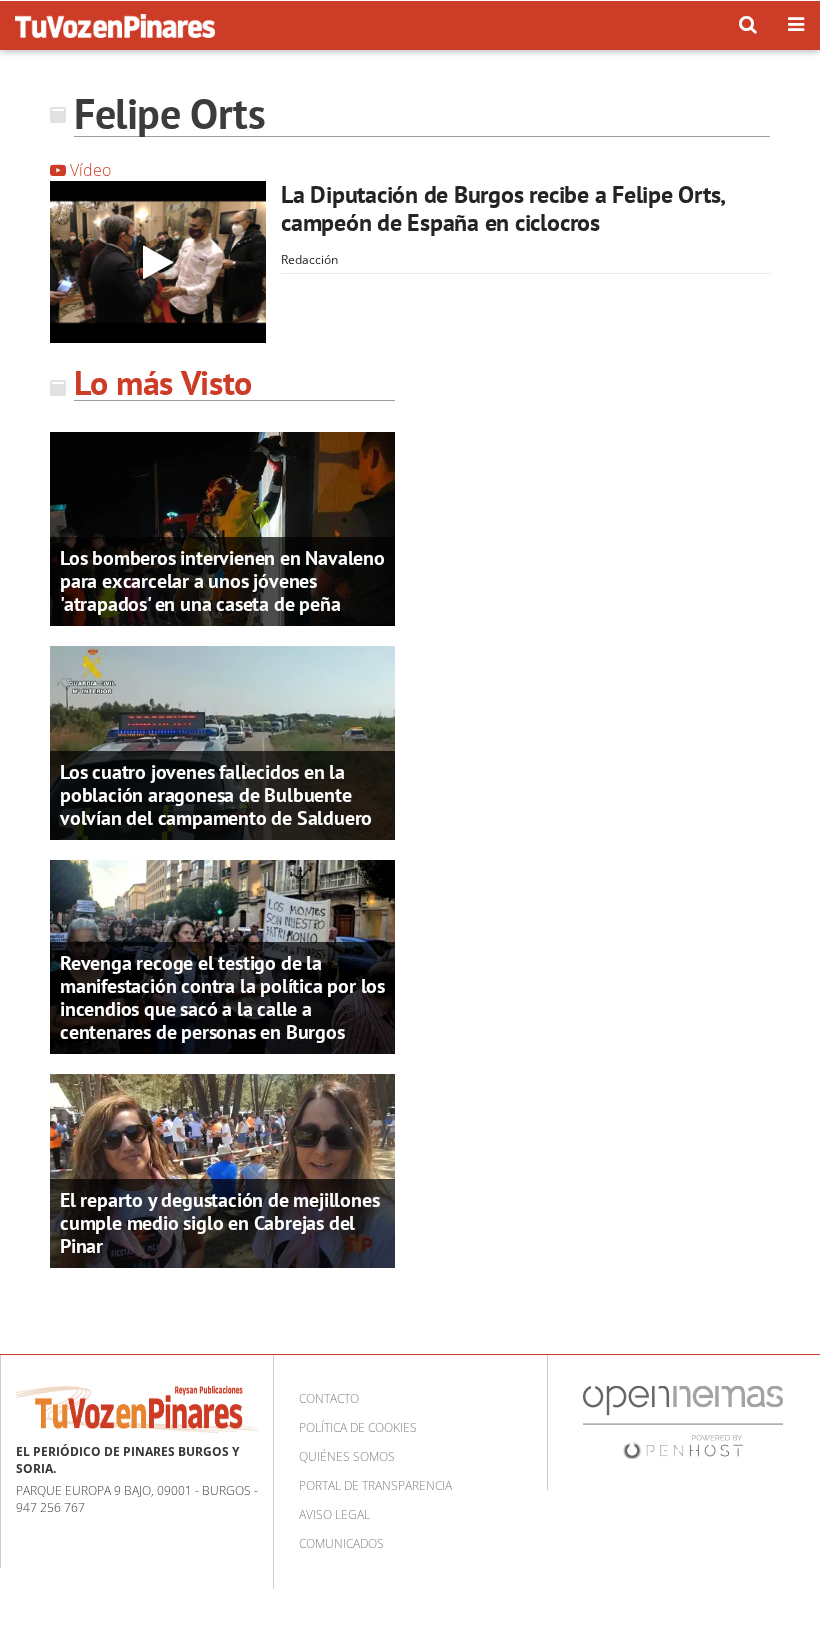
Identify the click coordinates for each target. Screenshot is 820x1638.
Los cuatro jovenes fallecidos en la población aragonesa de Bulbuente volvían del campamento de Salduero (216, 795)
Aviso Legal (334, 1514)
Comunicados (341, 1543)
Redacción (309, 259)
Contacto (329, 1398)
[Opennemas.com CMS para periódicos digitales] (683, 1421)
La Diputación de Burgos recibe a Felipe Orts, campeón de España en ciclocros (502, 208)
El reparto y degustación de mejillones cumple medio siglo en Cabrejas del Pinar (219, 1223)
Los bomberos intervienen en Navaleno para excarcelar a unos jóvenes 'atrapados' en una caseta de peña (222, 581)
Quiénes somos (347, 1456)
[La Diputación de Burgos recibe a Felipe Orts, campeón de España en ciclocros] (158, 262)
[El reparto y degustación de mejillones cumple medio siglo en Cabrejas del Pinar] (222, 1170)
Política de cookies (358, 1427)
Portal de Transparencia (375, 1485)
